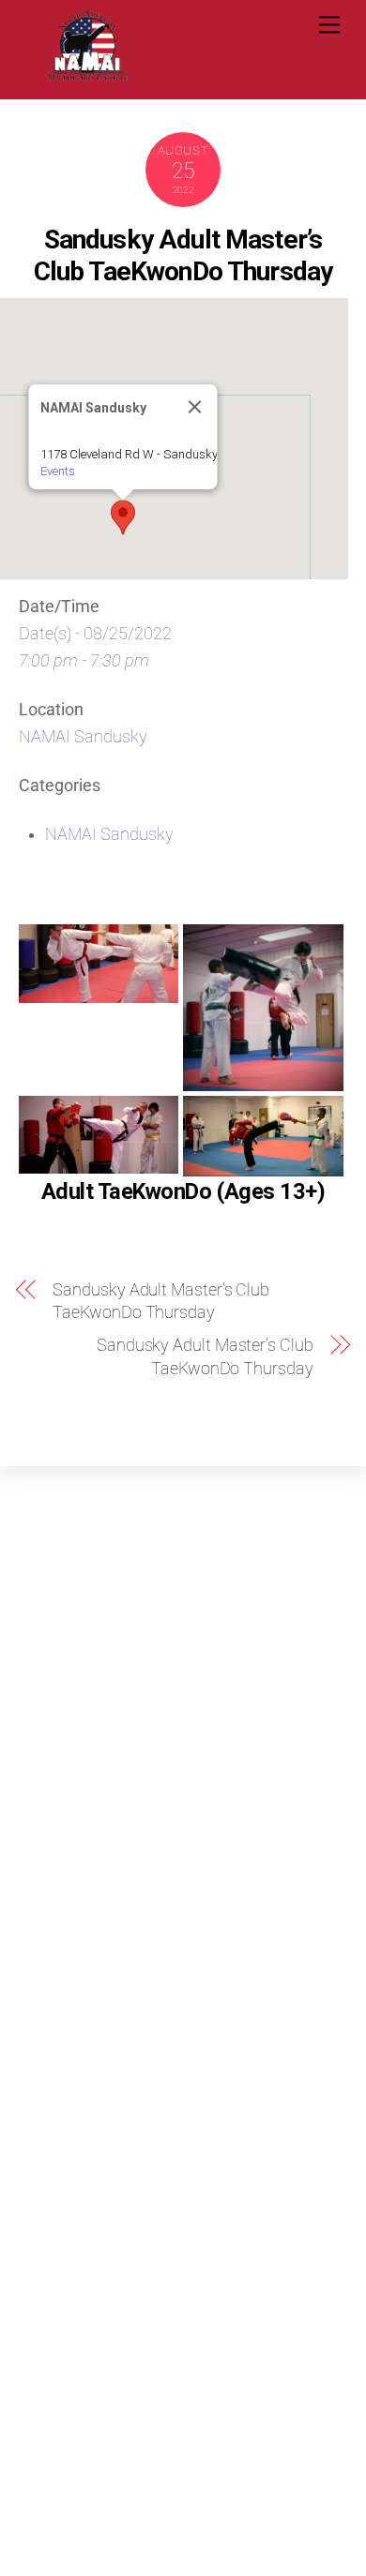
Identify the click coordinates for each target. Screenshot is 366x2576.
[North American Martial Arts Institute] (87, 75)
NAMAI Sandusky (83, 737)
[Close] (194, 407)
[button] (123, 517)
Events (57, 471)
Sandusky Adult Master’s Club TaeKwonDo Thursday (183, 255)
